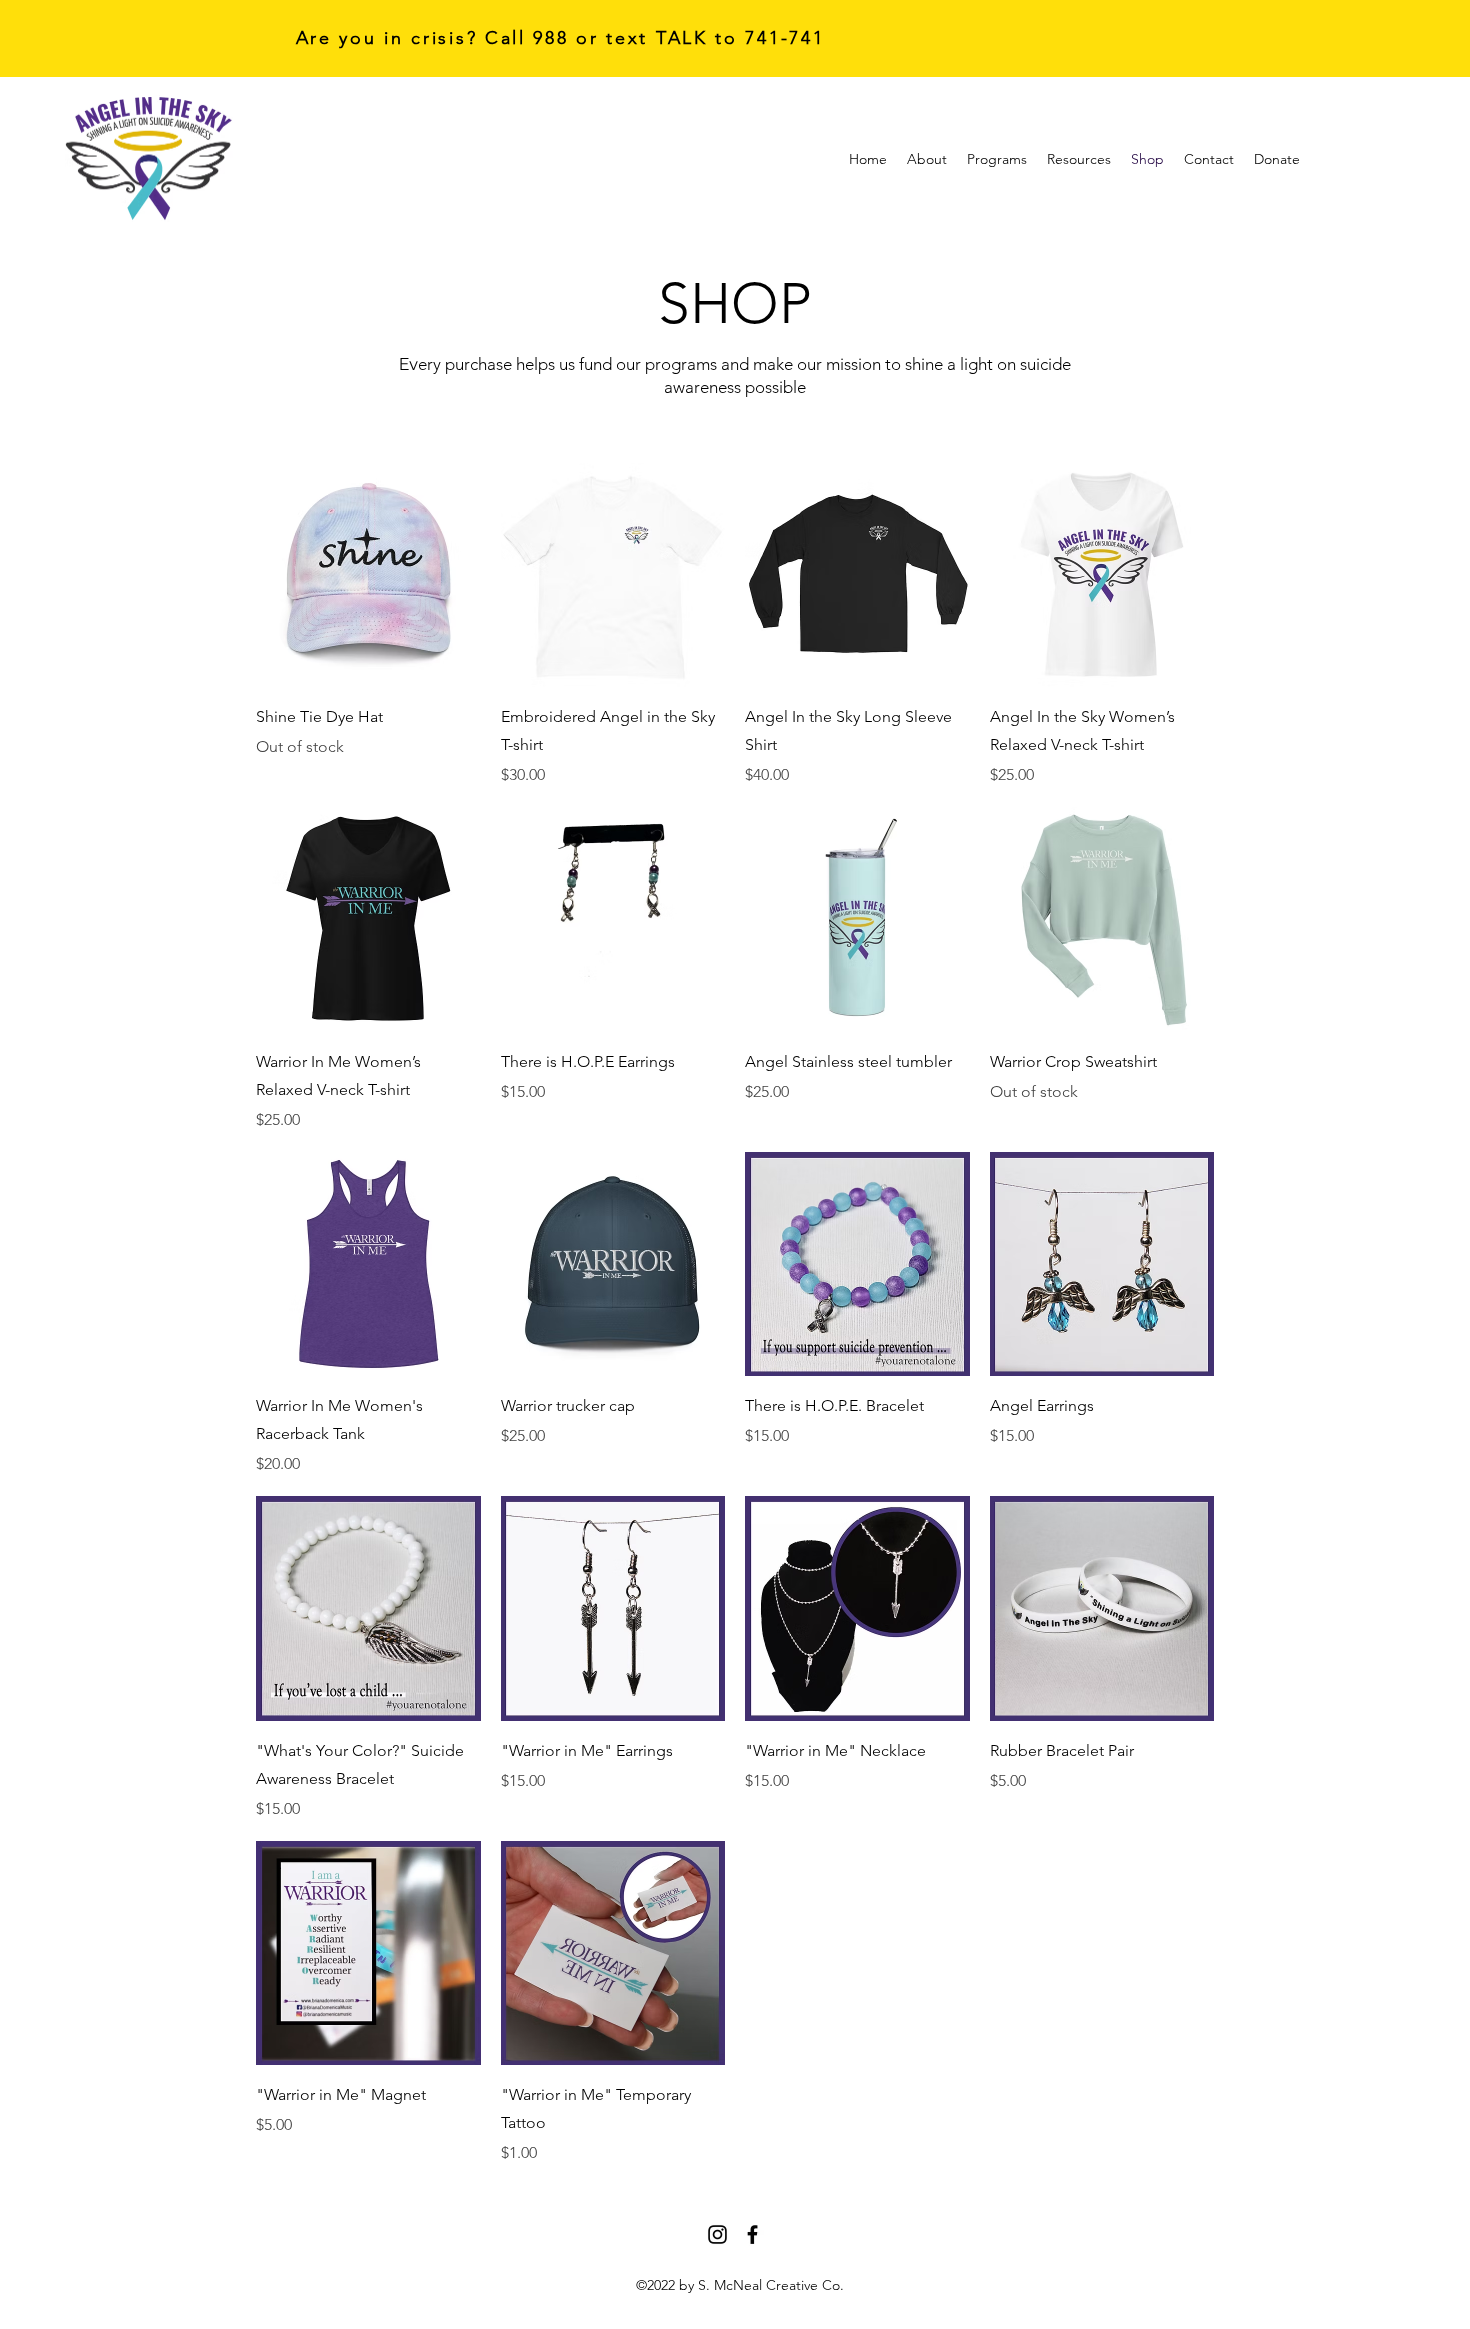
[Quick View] (368, 575)
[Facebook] (752, 2234)
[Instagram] (717, 2234)
